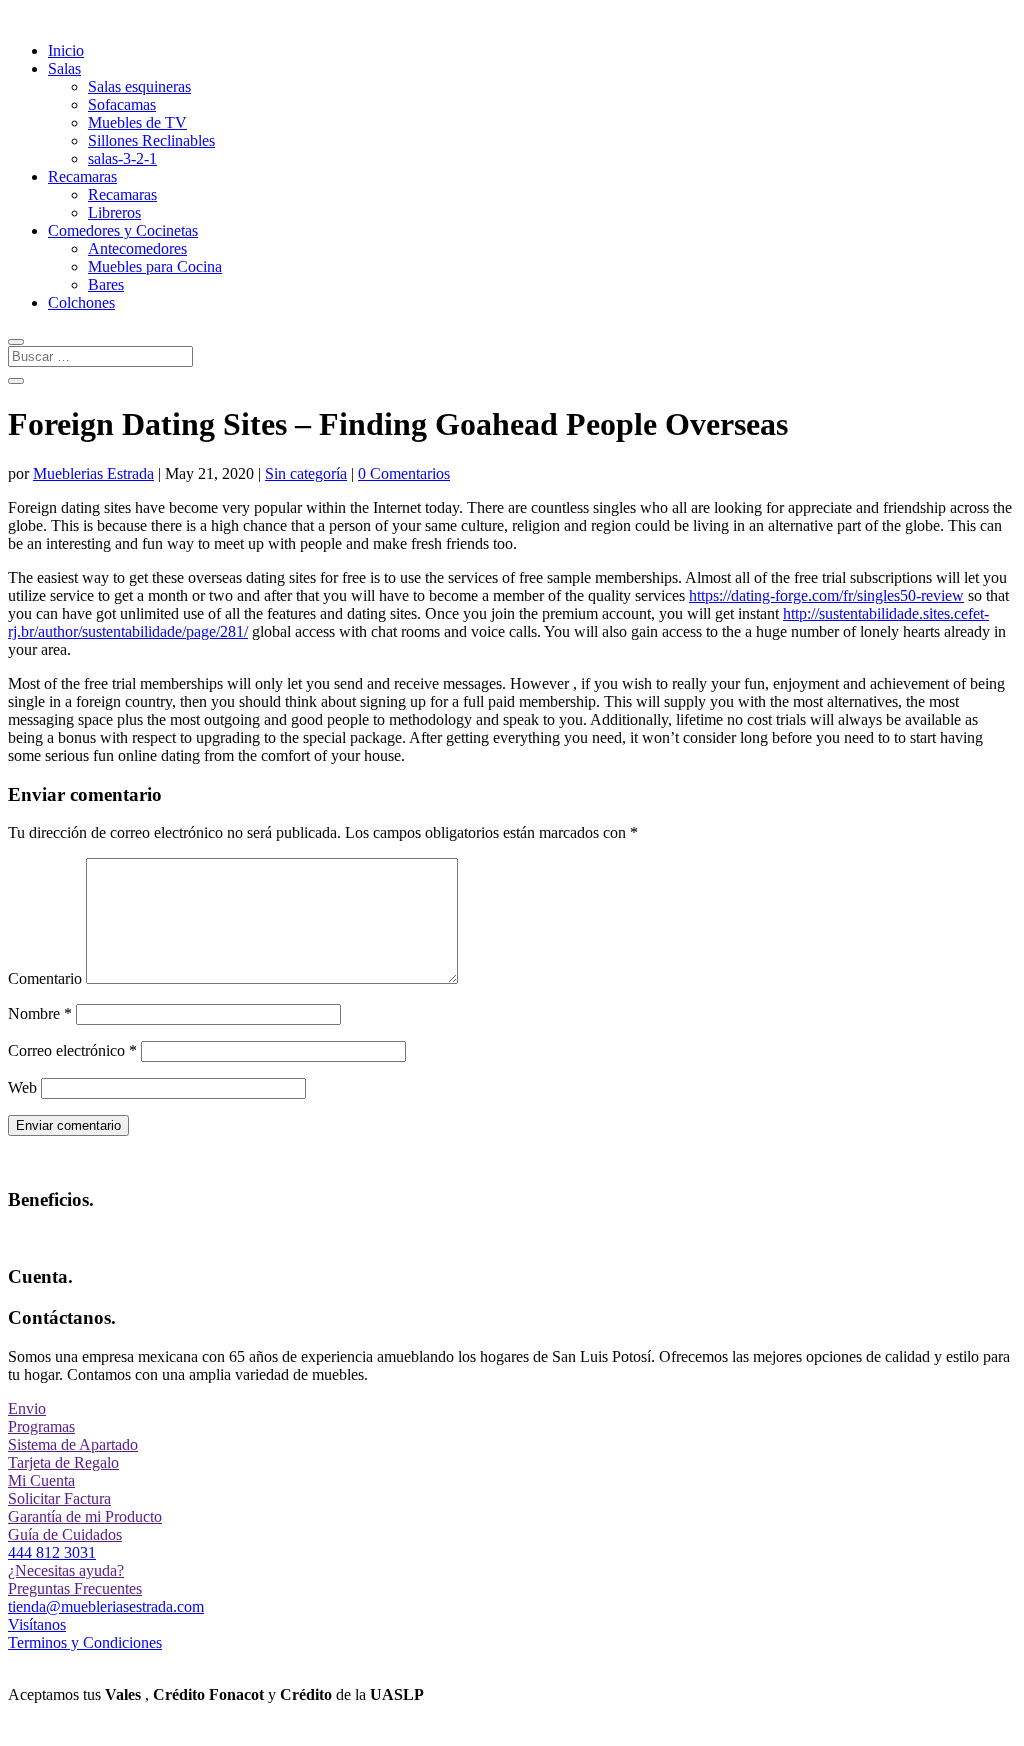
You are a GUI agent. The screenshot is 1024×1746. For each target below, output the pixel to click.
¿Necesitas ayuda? (66, 1570)
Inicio (66, 50)
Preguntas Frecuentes (75, 1588)
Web (22, 1087)
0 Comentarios (404, 473)
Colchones (81, 302)
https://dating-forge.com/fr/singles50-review (826, 595)
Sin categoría (306, 473)
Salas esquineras (139, 86)
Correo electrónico (72, 1050)
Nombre (40, 1013)
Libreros (114, 212)
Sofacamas (122, 104)
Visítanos (37, 1624)
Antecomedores (137, 248)
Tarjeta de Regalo (63, 1462)
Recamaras (82, 176)
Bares (106, 284)
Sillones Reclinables (151, 140)
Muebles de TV (137, 122)
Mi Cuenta (41, 1480)
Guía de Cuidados (65, 1534)
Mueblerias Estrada (93, 473)
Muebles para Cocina (155, 266)
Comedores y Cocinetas (123, 230)
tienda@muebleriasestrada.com (106, 1606)
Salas (64, 68)
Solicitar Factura (59, 1498)
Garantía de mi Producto (85, 1516)
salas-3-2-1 (122, 158)
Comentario (45, 978)
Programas (41, 1426)
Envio (27, 1408)
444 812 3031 (52, 1552)
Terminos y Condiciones (85, 1642)
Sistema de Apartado (73, 1444)
